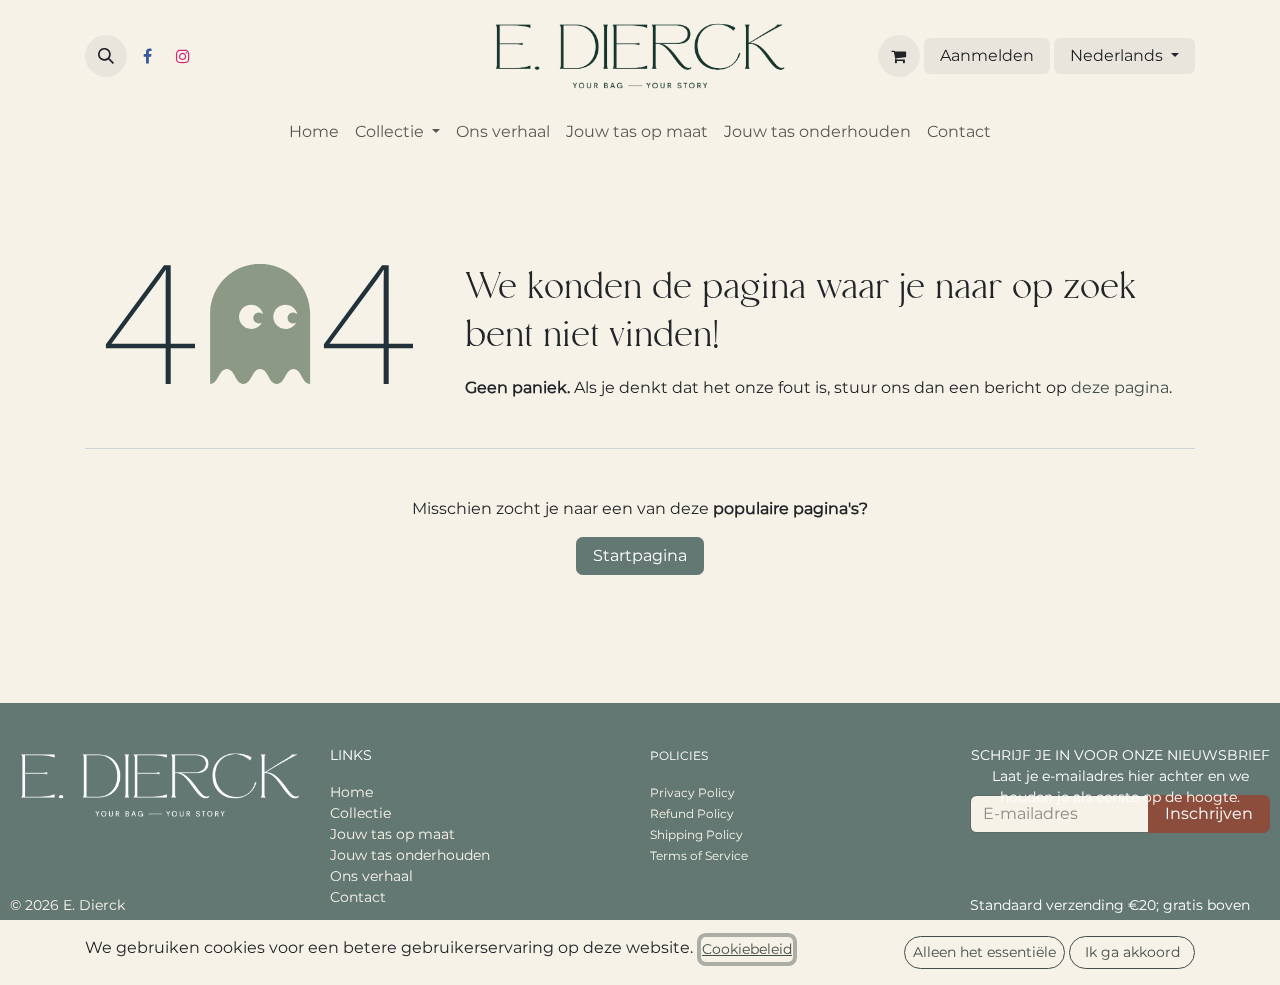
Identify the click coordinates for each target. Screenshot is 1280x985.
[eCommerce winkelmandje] (899, 56)
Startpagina (640, 555)
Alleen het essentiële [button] (984, 952)
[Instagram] (183, 56)
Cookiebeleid (747, 949)
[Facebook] (147, 56)
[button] (106, 56)
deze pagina (1120, 387)
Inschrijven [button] (1209, 813)
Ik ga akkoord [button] (1132, 952)
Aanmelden (987, 55)
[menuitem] (314, 132)
